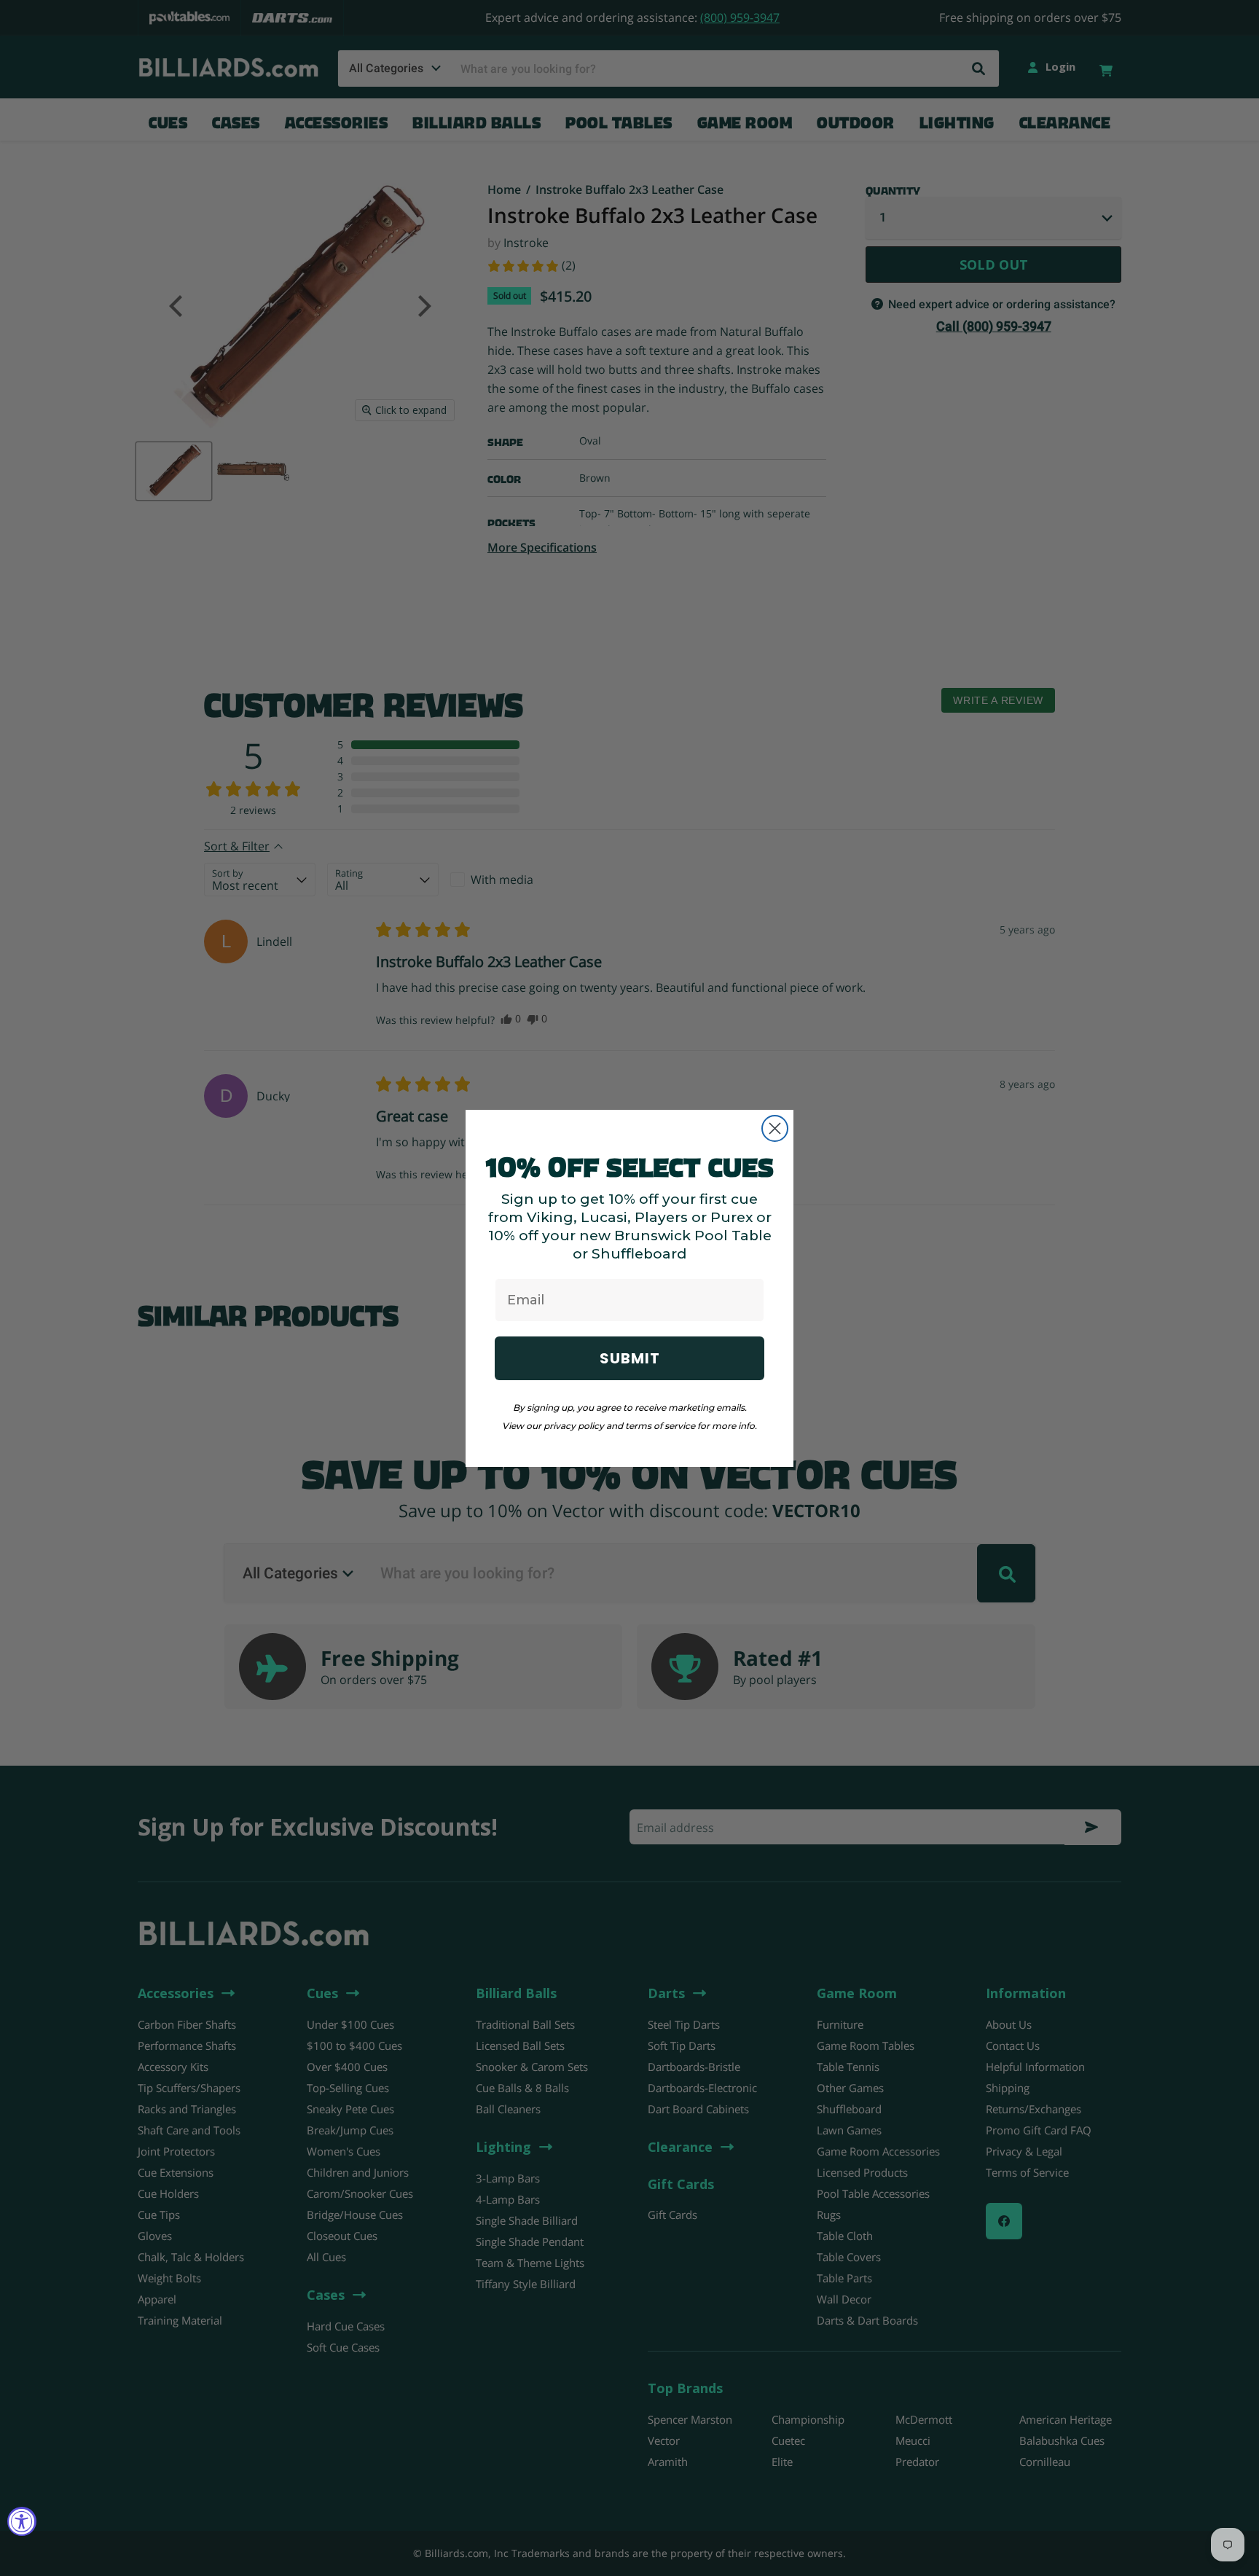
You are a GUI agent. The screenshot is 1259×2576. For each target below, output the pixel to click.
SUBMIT (630, 1358)
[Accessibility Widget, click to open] (22, 2521)
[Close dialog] (775, 1128)
